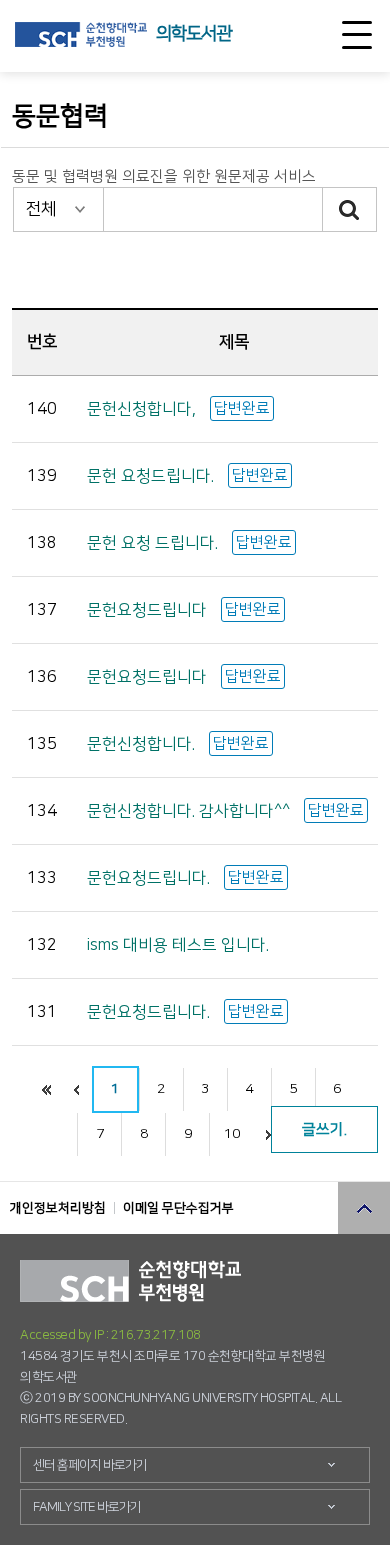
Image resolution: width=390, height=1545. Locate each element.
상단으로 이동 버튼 (364, 1208)
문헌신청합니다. (143, 744)
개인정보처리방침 (58, 1208)
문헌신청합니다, (143, 409)
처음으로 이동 (47, 1089)
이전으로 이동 (77, 1089)
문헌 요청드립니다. (152, 476)
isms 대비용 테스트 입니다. (178, 945)
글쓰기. (324, 1129)
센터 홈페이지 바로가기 (90, 1465)
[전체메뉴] (357, 35)
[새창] (81, 34)
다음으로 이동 (268, 1134)
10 (232, 1134)
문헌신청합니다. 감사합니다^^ (190, 811)
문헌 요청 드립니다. (154, 543)
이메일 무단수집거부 (178, 1208)
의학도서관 (193, 34)
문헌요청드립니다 (149, 610)
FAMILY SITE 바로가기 (87, 1507)
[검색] (350, 209)
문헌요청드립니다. (150, 878)
